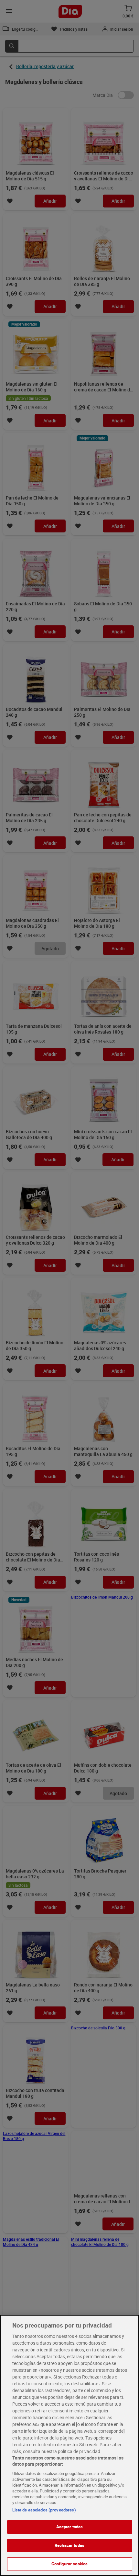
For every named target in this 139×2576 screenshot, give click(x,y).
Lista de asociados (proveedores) (44, 2510)
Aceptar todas (70, 2527)
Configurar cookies (69, 2564)
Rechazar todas (69, 2545)
